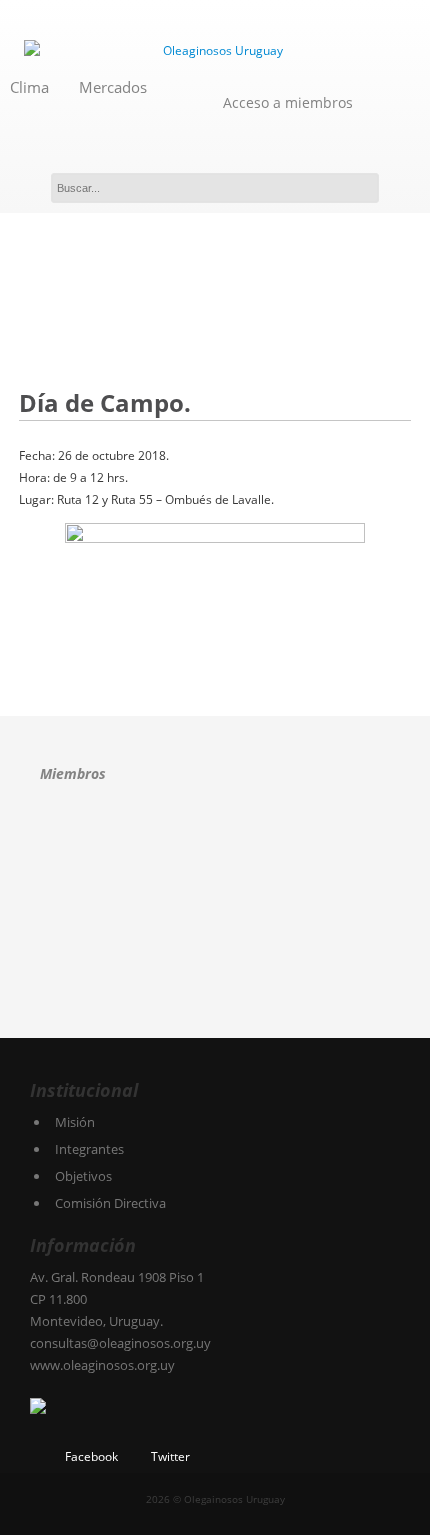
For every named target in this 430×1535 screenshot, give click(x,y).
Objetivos (83, 1176)
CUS (284, 845)
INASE (89, 914)
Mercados (113, 87)
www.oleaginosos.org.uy (102, 1365)
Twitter (170, 1456)
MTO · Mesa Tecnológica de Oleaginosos (204, 914)
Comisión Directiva (110, 1203)
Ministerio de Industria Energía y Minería (87, 983)
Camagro (166, 843)
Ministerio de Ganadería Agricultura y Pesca (319, 914)
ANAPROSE (72, 845)
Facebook (91, 1456)
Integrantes (89, 1149)
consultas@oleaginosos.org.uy (120, 1343)
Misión (75, 1122)
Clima (29, 87)
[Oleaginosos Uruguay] (215, 51)
